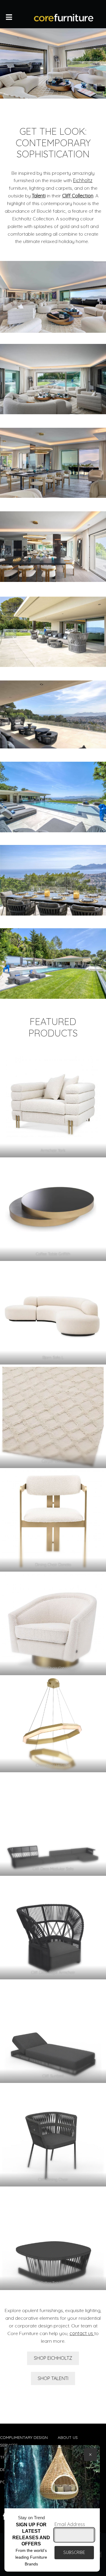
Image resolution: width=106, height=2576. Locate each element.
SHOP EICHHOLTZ (53, 2358)
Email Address (70, 2524)
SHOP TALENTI (53, 2378)
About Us (68, 2437)
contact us (82, 2333)
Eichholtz (83, 180)
